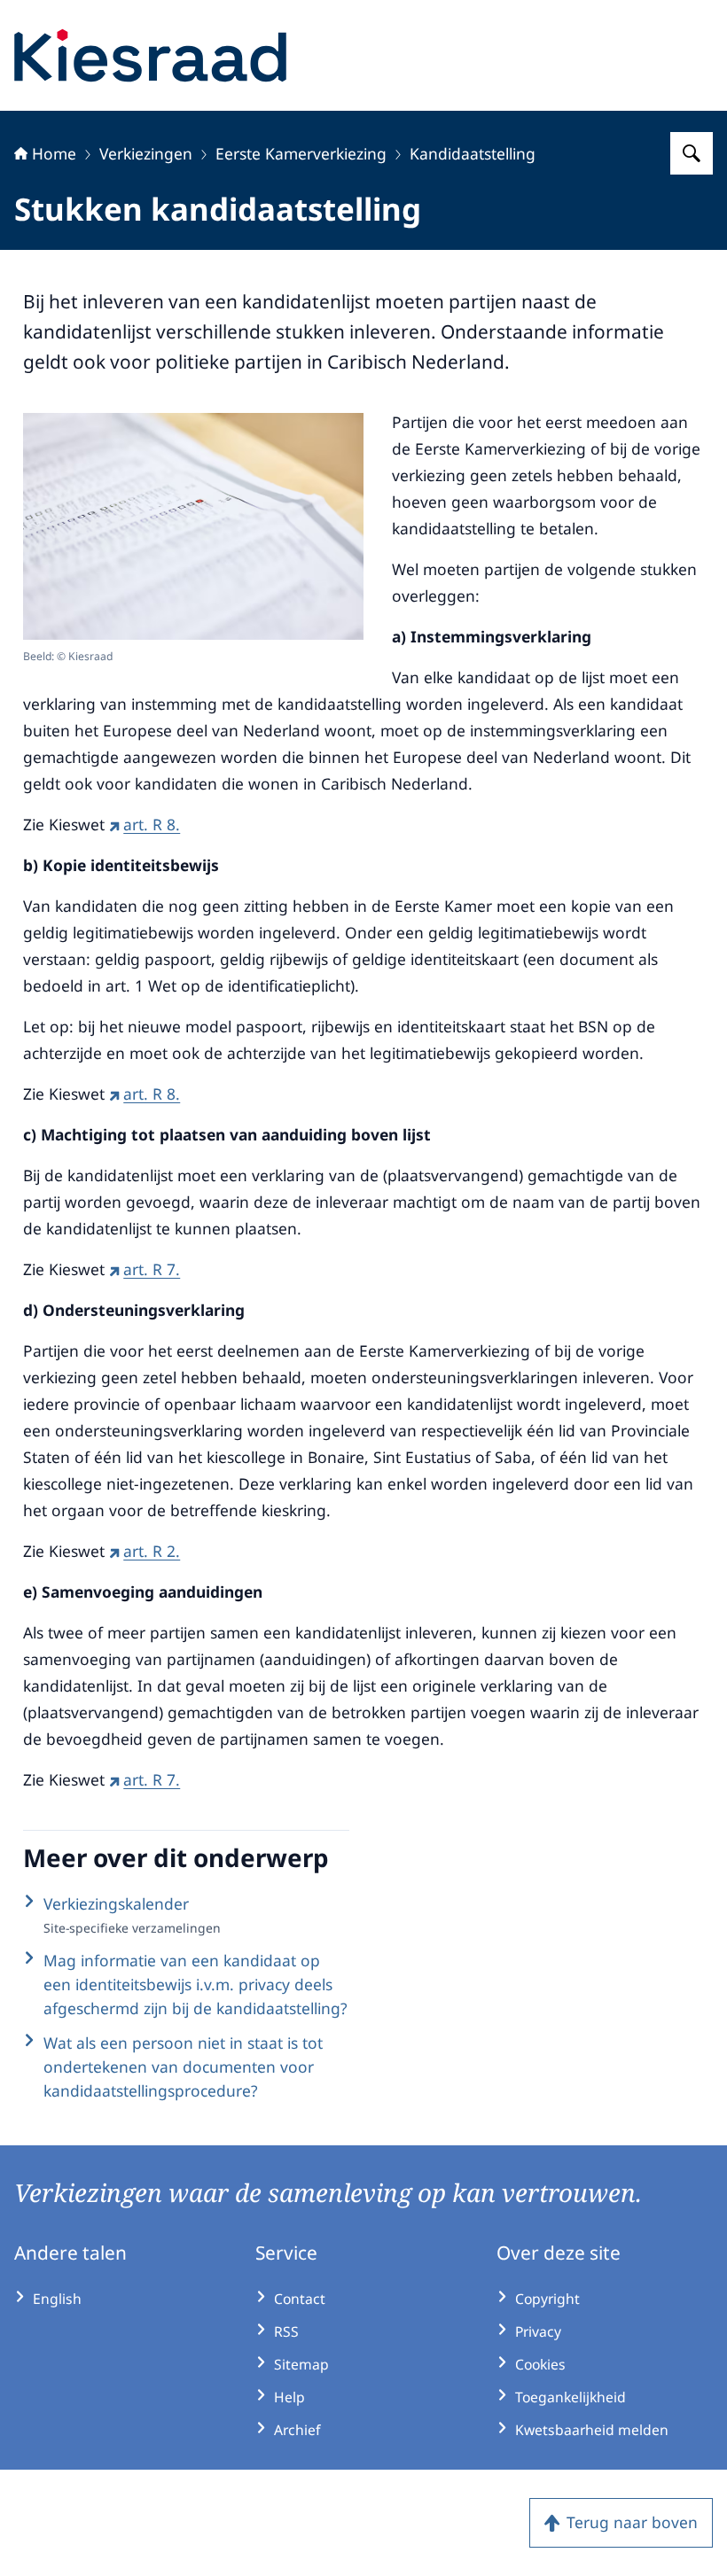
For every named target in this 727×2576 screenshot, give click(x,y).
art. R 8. (152, 824)
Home (54, 153)
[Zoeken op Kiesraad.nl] (692, 153)
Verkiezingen (146, 153)
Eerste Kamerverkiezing (301, 153)
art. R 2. (152, 1551)
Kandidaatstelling (473, 153)
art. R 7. (152, 1269)
